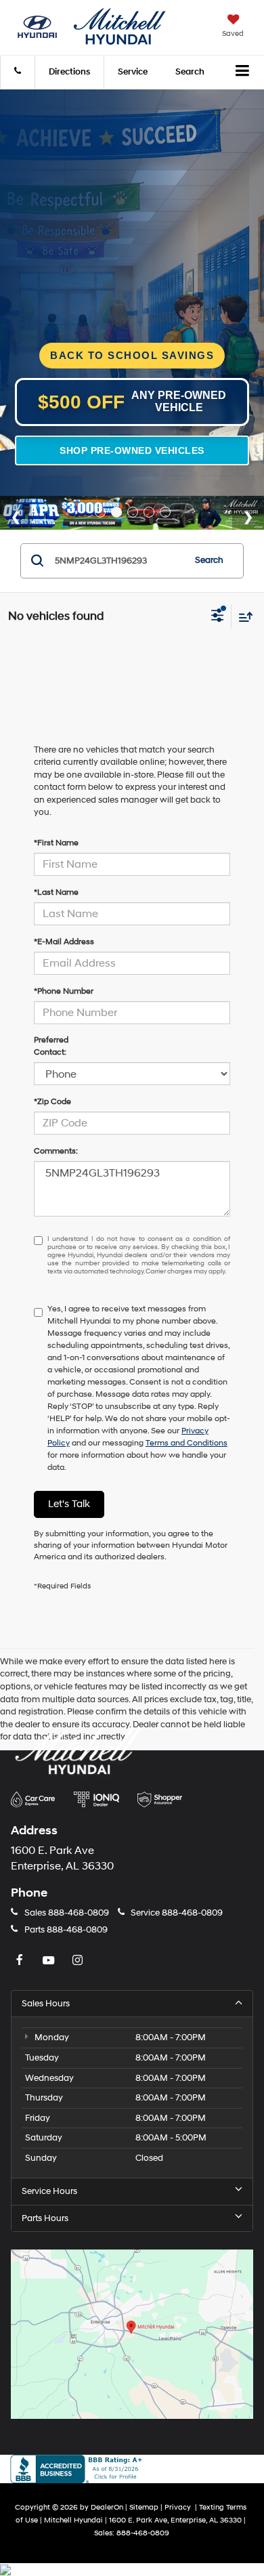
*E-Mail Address (64, 942)
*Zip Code (52, 1102)
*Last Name (56, 892)
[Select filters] (218, 617)
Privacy (178, 2507)
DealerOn (107, 2507)
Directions (69, 72)
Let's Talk (69, 1504)
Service (133, 72)
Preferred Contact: (51, 1046)
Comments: (56, 1151)
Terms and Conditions (186, 1443)
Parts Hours (45, 2218)
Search (209, 560)
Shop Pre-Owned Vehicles (132, 450)
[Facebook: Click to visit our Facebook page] (21, 1961)
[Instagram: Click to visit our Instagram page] (79, 1961)
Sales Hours (46, 2004)
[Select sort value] (242, 617)
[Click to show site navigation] (243, 72)
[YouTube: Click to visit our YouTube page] (50, 1961)
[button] (18, 72)
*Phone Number (64, 991)
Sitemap (144, 2507)
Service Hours (49, 2191)
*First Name (56, 843)
